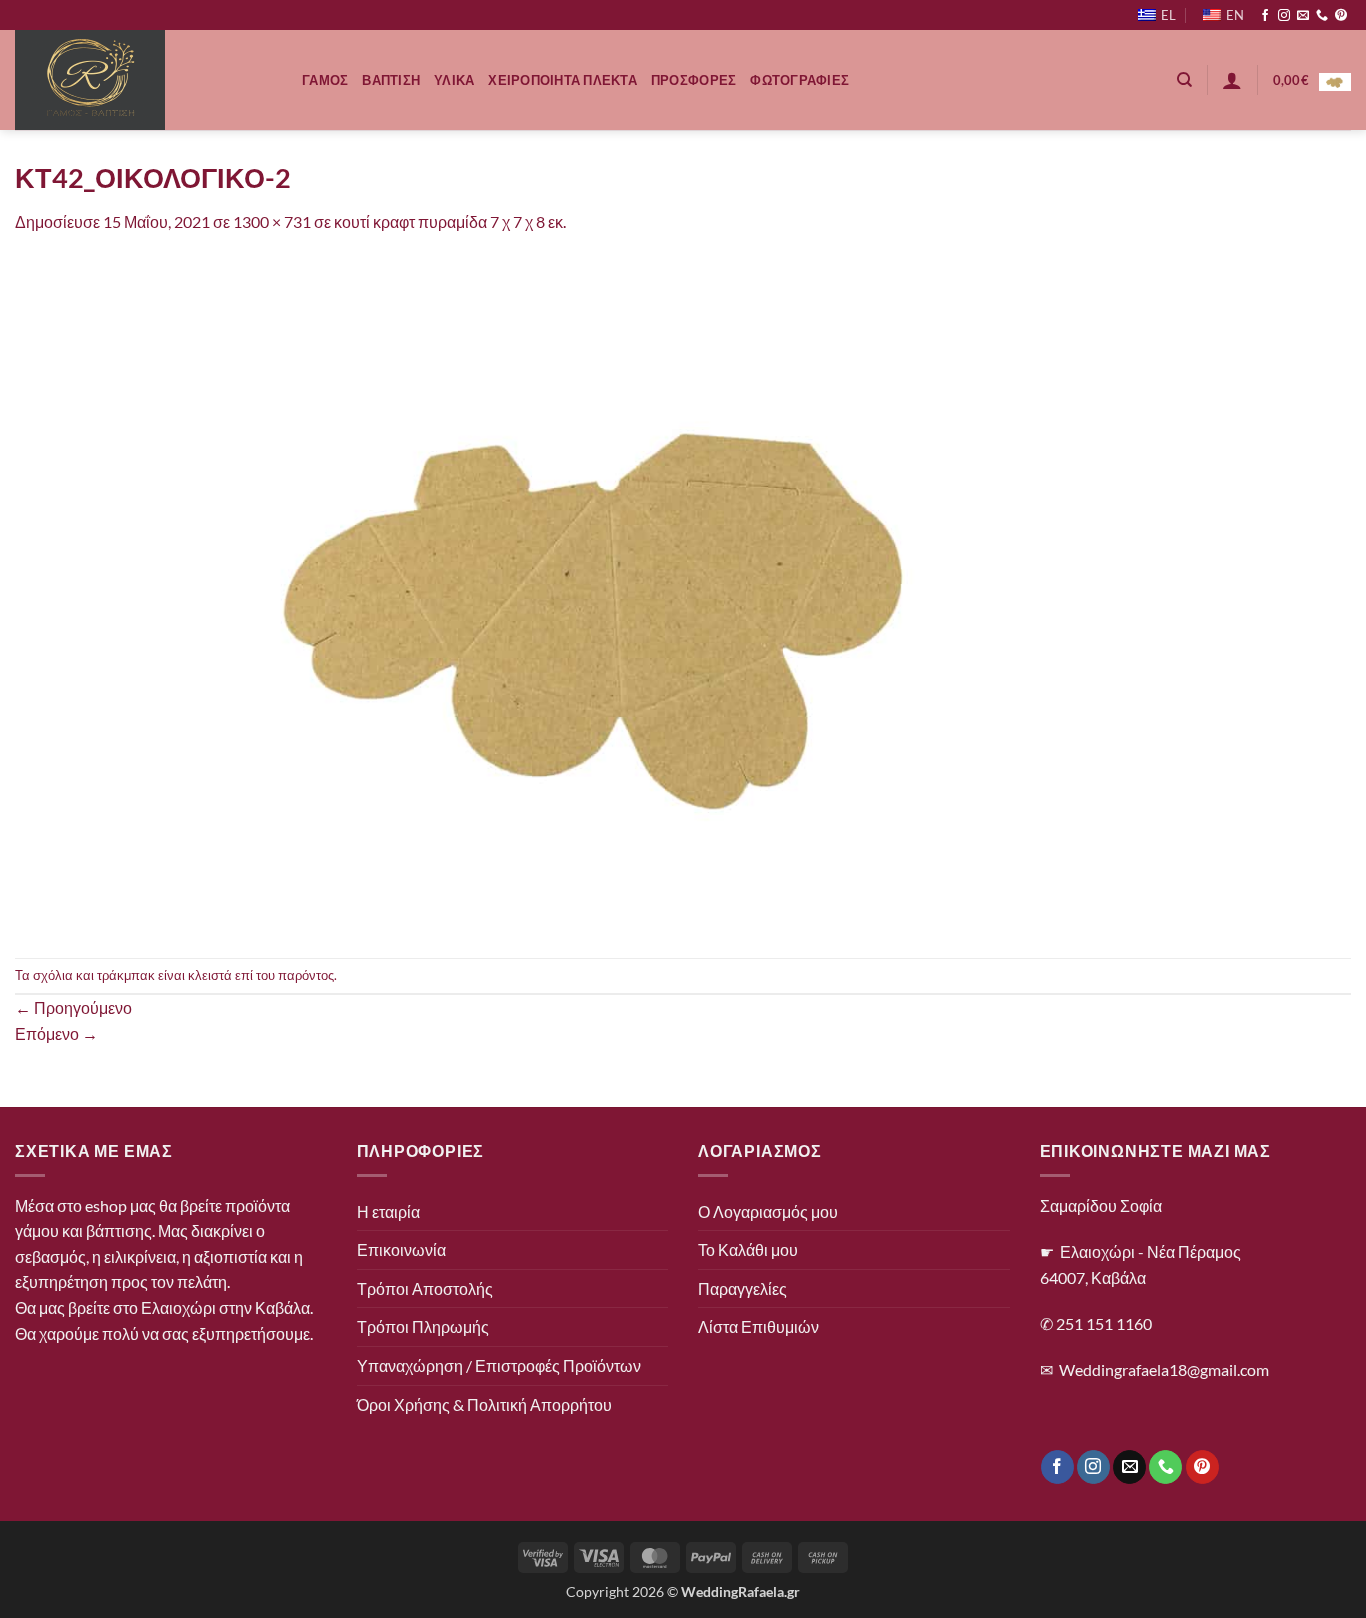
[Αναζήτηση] (1184, 80)
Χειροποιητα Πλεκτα (562, 80)
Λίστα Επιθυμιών (758, 1326)
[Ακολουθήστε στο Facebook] (1265, 16)
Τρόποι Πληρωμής (423, 1326)
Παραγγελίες (742, 1288)
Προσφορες (693, 80)
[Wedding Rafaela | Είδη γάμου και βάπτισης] (143, 80)
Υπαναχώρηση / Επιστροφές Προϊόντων (499, 1365)
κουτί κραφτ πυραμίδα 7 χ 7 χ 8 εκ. (450, 221)
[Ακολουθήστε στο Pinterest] (1341, 16)
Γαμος (325, 80)
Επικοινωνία (401, 1249)
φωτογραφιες (799, 80)
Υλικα (454, 80)
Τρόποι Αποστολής (425, 1288)
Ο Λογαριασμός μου (768, 1211)
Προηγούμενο (73, 1007)
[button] (1232, 80)
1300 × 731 (272, 221)
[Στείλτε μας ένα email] (1303, 16)
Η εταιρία (388, 1211)
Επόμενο (56, 1033)
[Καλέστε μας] (1322, 16)
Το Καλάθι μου (748, 1249)
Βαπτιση (391, 80)
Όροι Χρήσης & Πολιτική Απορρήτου (484, 1404)
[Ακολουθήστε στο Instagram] (1284, 16)
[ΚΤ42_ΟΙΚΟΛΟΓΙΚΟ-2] (615, 593)
